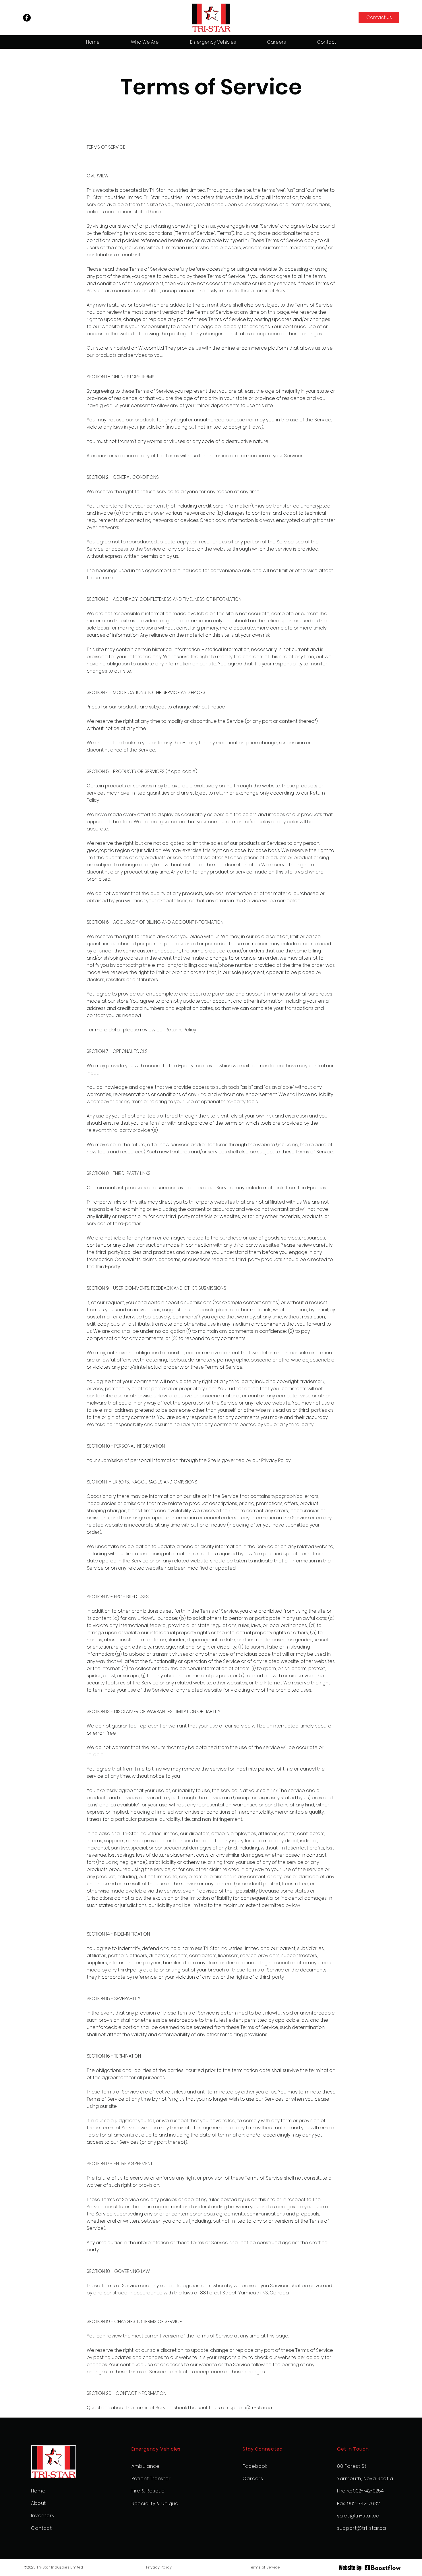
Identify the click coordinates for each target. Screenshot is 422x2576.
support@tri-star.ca (249, 2408)
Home (38, 2491)
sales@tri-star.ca (358, 2516)
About (38, 2503)
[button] (213, 42)
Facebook (255, 2466)
